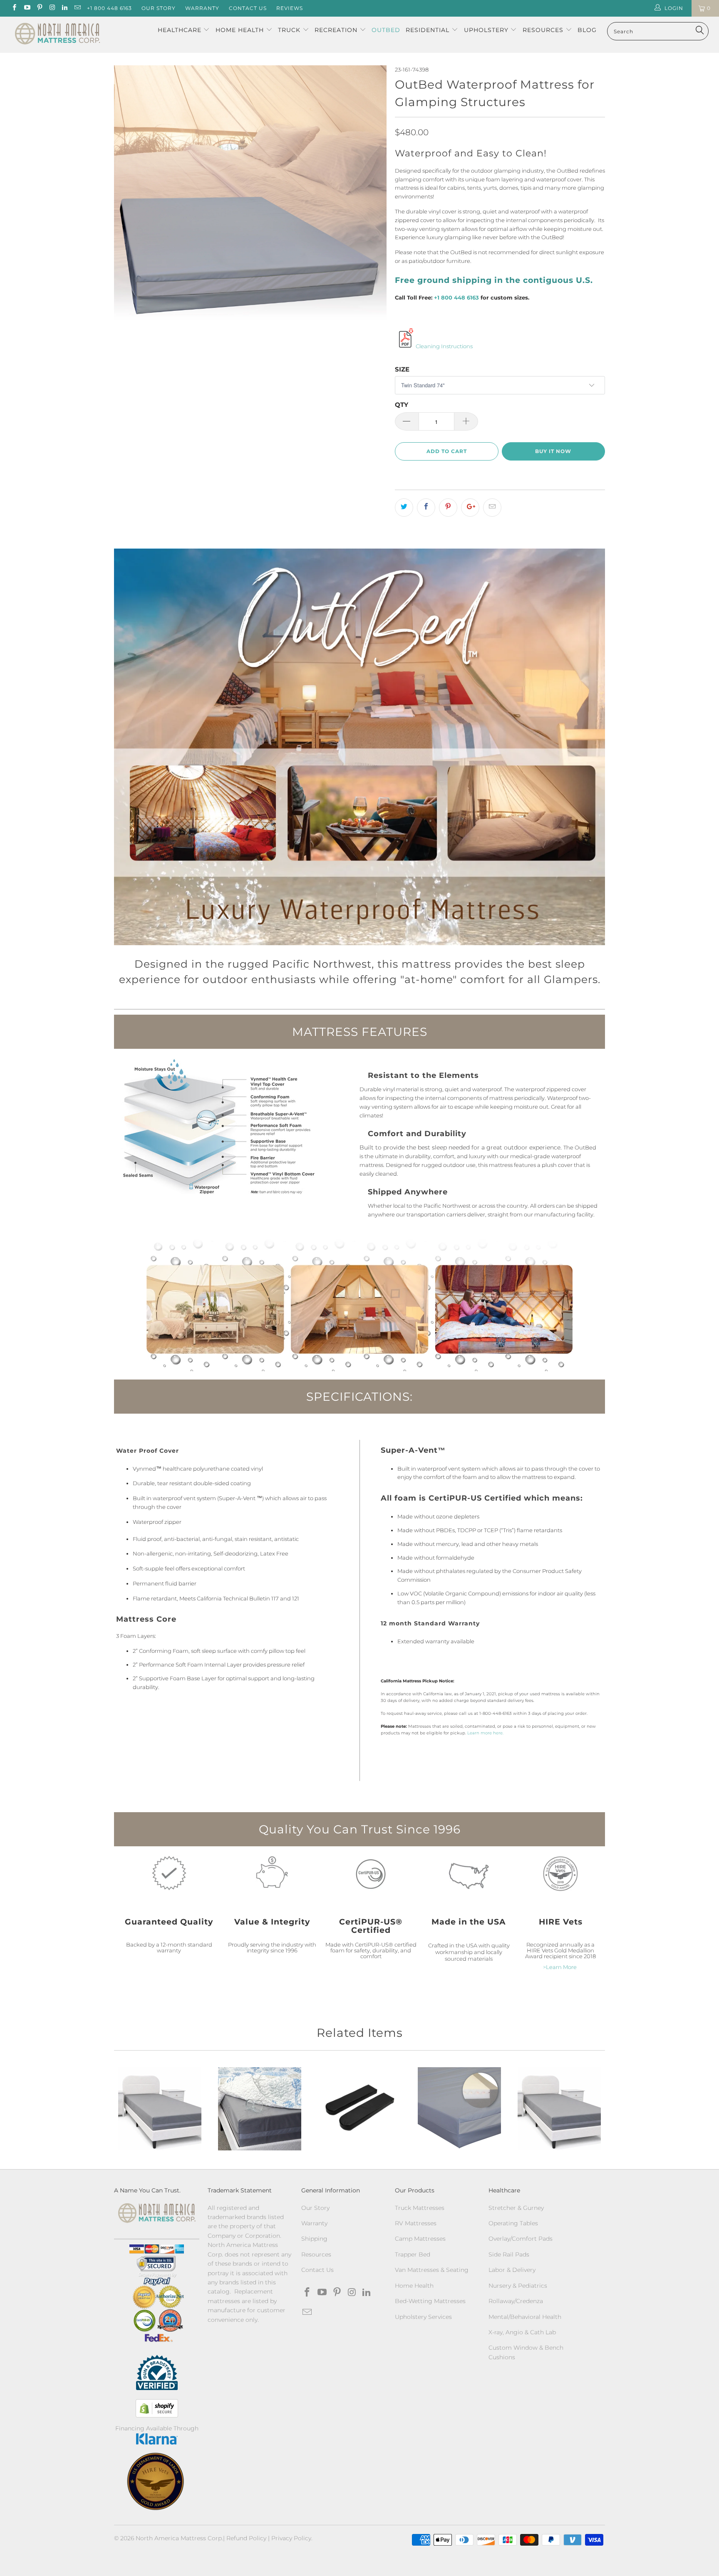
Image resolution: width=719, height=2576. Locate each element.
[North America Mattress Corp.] (57, 35)
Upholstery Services (423, 2317)
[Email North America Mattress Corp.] (77, 8)
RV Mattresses (416, 2223)
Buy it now (553, 451)
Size (402, 369)
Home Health (241, 30)
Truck (289, 30)
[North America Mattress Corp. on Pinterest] (39, 8)
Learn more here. (485, 1733)
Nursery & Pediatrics (518, 2286)
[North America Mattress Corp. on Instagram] (52, 8)
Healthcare (180, 30)
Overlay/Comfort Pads (521, 2239)
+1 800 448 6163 (109, 8)
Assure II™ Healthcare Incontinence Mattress (559, 2109)
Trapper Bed (413, 2254)
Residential (429, 30)
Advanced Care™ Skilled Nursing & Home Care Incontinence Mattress (260, 2109)
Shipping (314, 2239)
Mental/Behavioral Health (525, 2317)
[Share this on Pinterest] (448, 508)
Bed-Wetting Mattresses (430, 2301)
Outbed (386, 30)
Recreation (336, 30)
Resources (544, 30)
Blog (587, 30)
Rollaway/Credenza (516, 2301)
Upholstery (487, 30)
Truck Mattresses (420, 2208)
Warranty (202, 8)
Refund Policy (246, 2538)
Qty (402, 405)
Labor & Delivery (512, 2270)
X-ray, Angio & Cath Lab (522, 2332)
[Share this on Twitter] (404, 508)
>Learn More (560, 1967)
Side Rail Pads (509, 2254)
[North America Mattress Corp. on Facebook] (14, 8)
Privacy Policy (291, 2538)
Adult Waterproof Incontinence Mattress (160, 2109)
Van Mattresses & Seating (432, 2270)
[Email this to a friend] (492, 508)
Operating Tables (513, 2223)
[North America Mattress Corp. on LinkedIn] (64, 8)
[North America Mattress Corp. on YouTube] (26, 8)
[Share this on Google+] (470, 508)
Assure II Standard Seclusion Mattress (459, 2109)
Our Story (159, 8)
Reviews (290, 8)
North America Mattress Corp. (179, 2538)
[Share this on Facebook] (426, 508)
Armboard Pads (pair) (359, 2109)
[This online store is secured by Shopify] (157, 2408)
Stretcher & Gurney (516, 2208)
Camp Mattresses (420, 2239)
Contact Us (248, 8)
